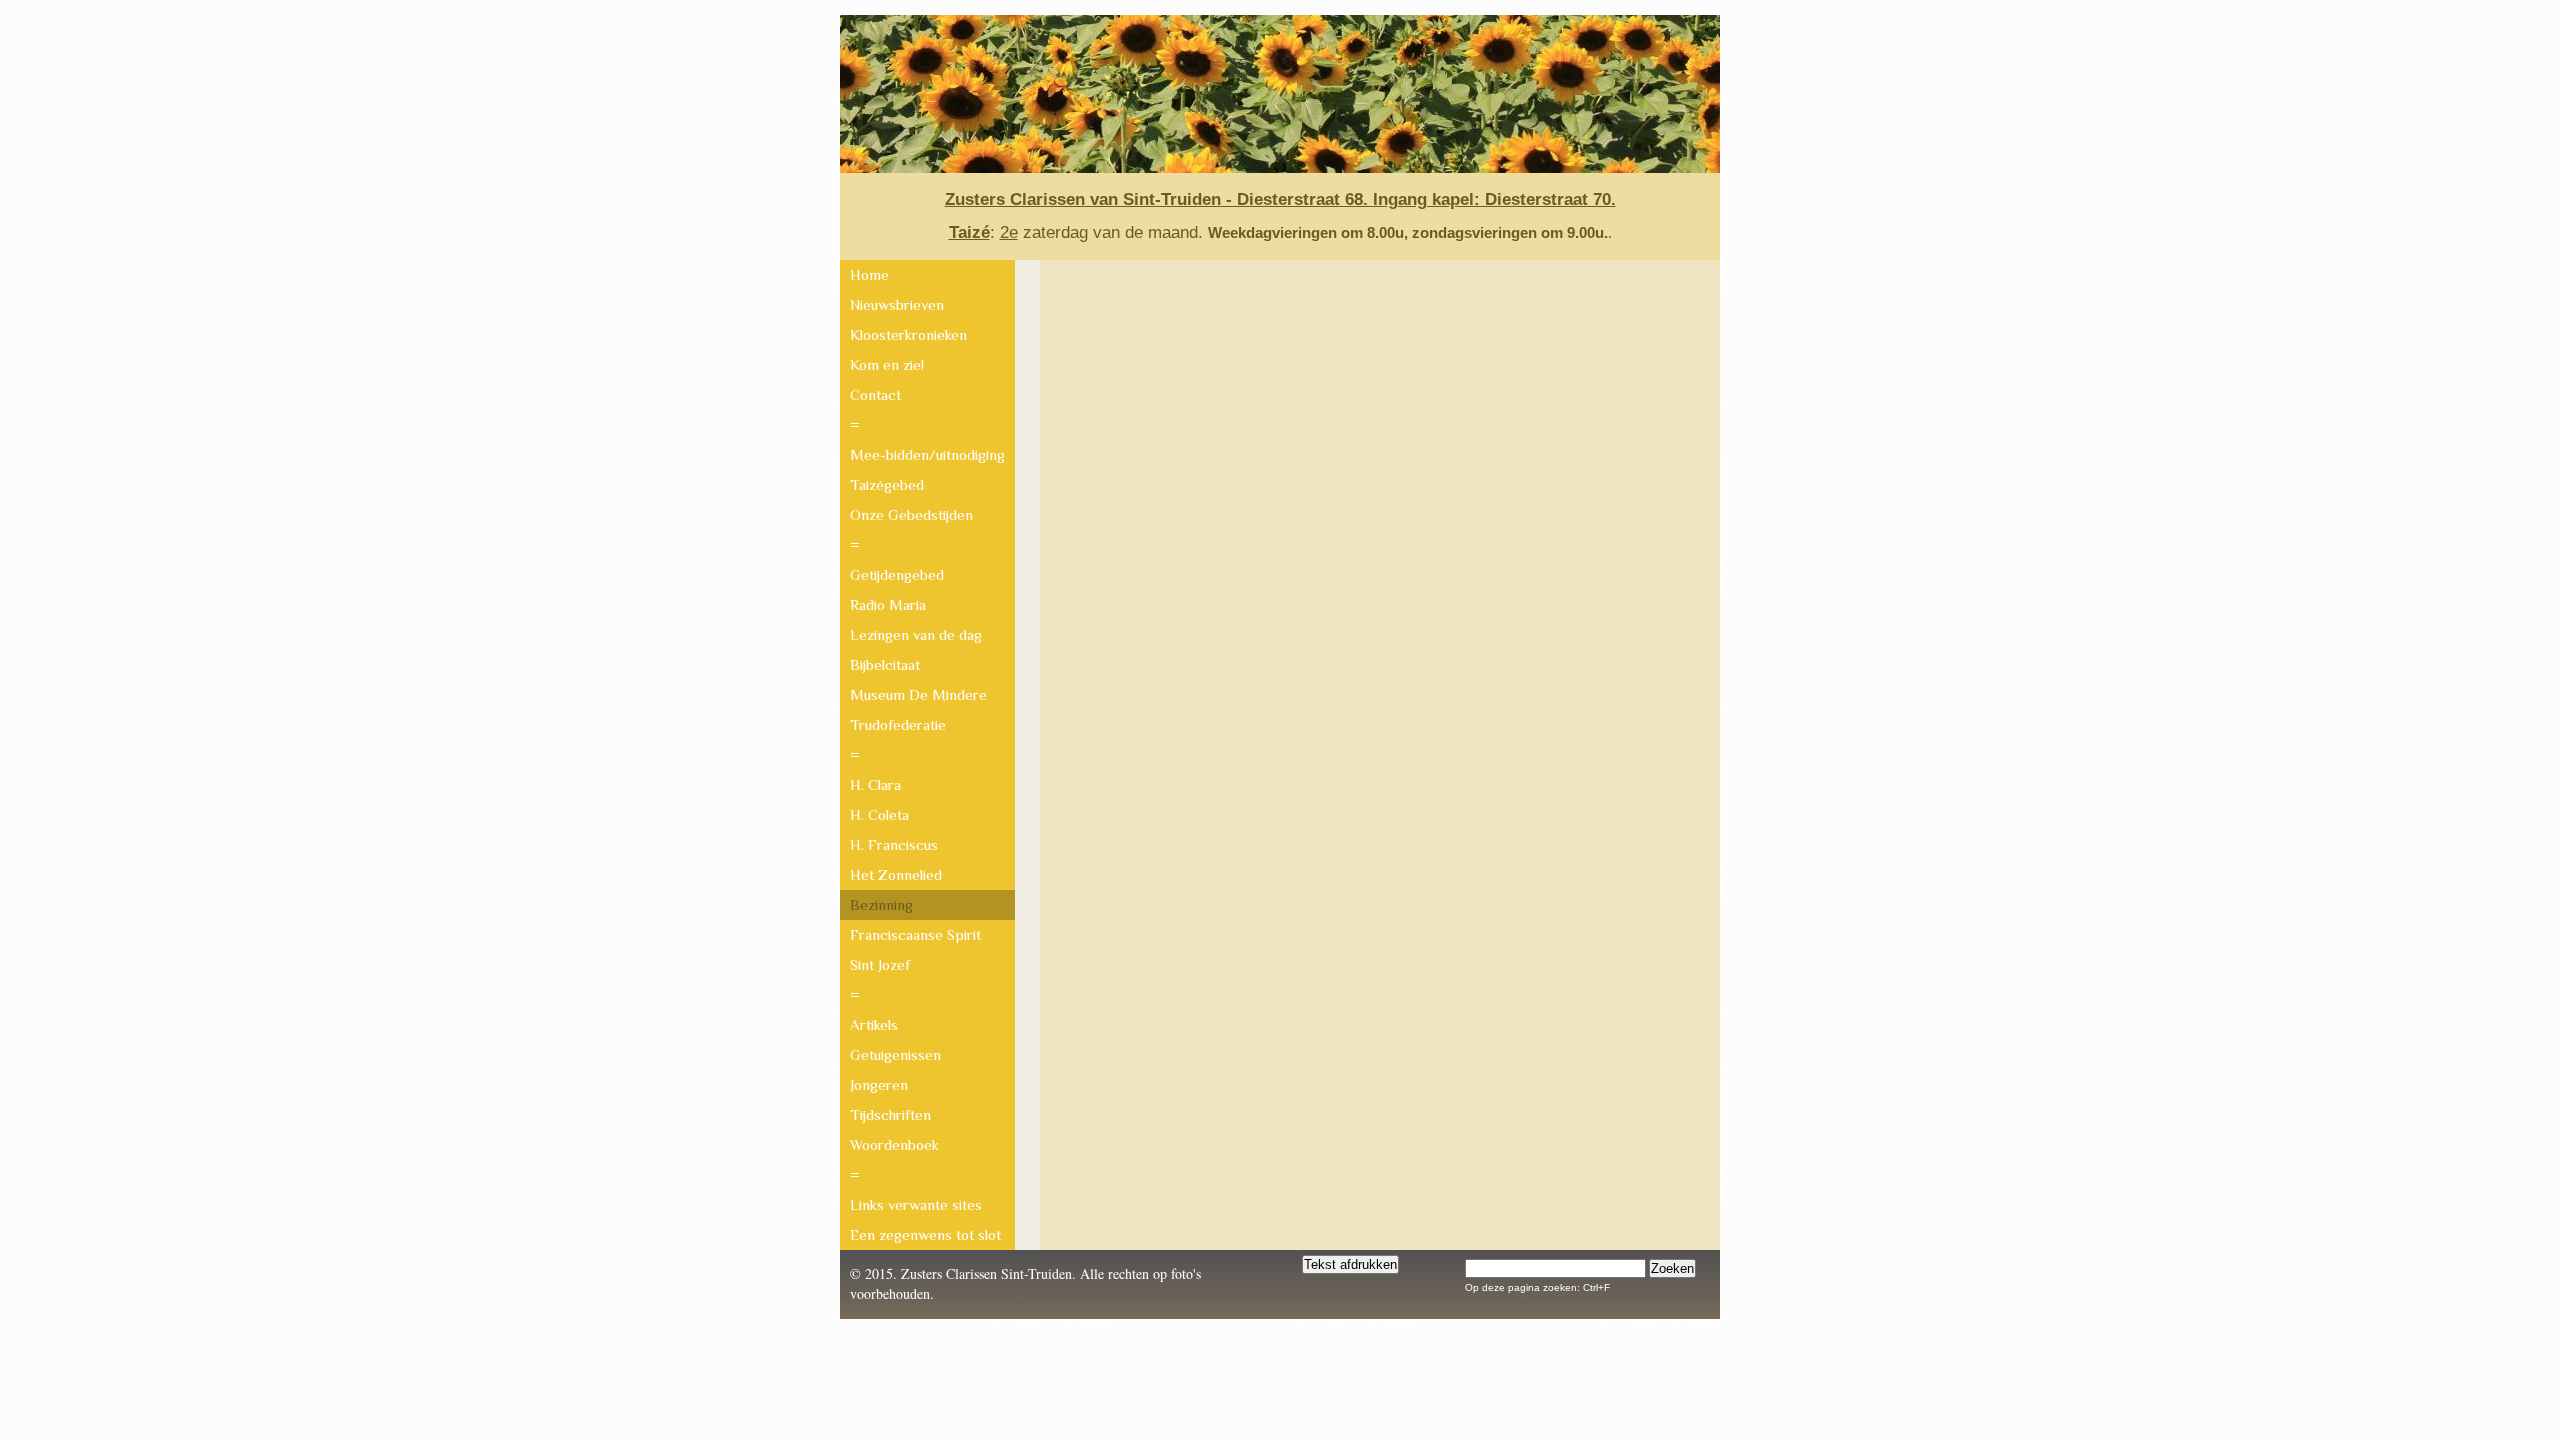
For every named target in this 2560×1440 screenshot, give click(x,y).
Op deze (1485, 1287)
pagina (1557, 1287)
